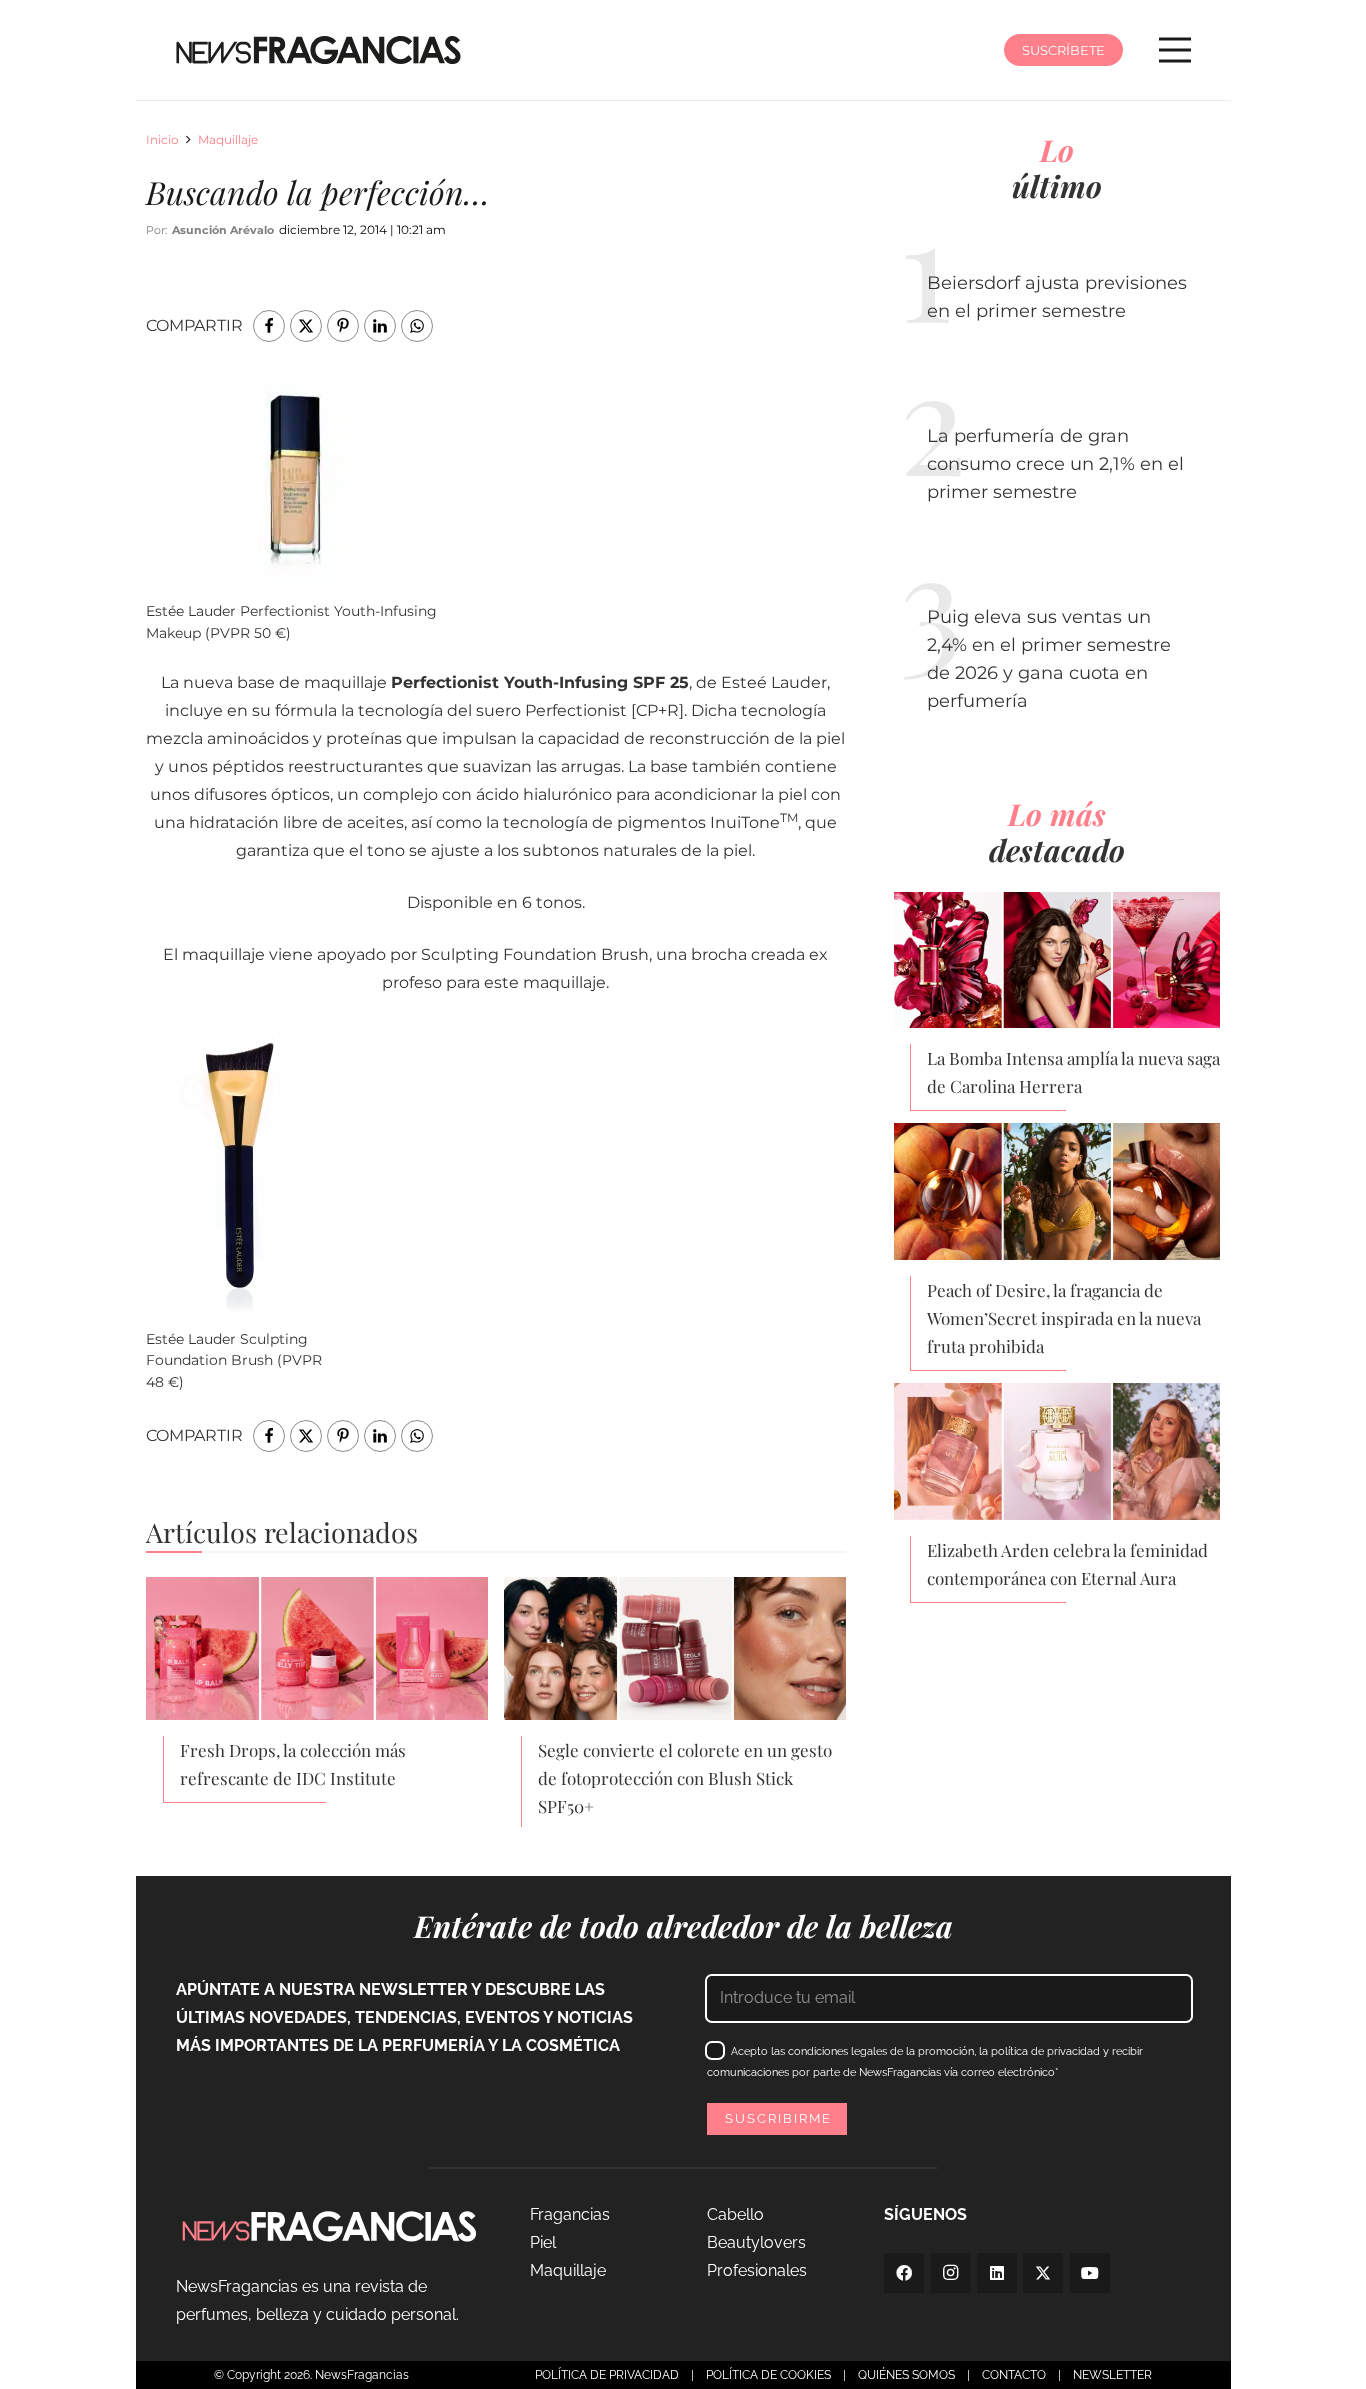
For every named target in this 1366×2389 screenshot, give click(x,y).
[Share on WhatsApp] (417, 326)
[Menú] (1175, 50)
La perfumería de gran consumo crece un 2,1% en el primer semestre (1055, 464)
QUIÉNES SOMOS (906, 2375)
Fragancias (570, 2214)
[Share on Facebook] (269, 326)
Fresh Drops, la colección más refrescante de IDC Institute (293, 1764)
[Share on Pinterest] (343, 326)
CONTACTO (1014, 2375)
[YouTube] (1090, 2273)
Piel (543, 2242)
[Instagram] (951, 2273)
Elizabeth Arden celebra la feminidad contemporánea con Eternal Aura (1067, 1564)
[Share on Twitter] (306, 326)
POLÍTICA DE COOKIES (768, 2375)
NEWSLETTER (1112, 2375)
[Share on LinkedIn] (380, 326)
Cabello (735, 2214)
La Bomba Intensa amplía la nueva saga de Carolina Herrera (1073, 1072)
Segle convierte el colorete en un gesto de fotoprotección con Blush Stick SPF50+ (685, 1778)
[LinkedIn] (997, 2273)
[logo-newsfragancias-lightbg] (318, 50)
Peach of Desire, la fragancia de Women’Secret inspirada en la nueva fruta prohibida (1064, 1318)
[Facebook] (904, 2273)
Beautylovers (756, 2242)
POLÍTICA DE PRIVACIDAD (607, 2375)
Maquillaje (228, 139)
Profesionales (757, 2270)
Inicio (162, 139)
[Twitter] (1043, 2273)
